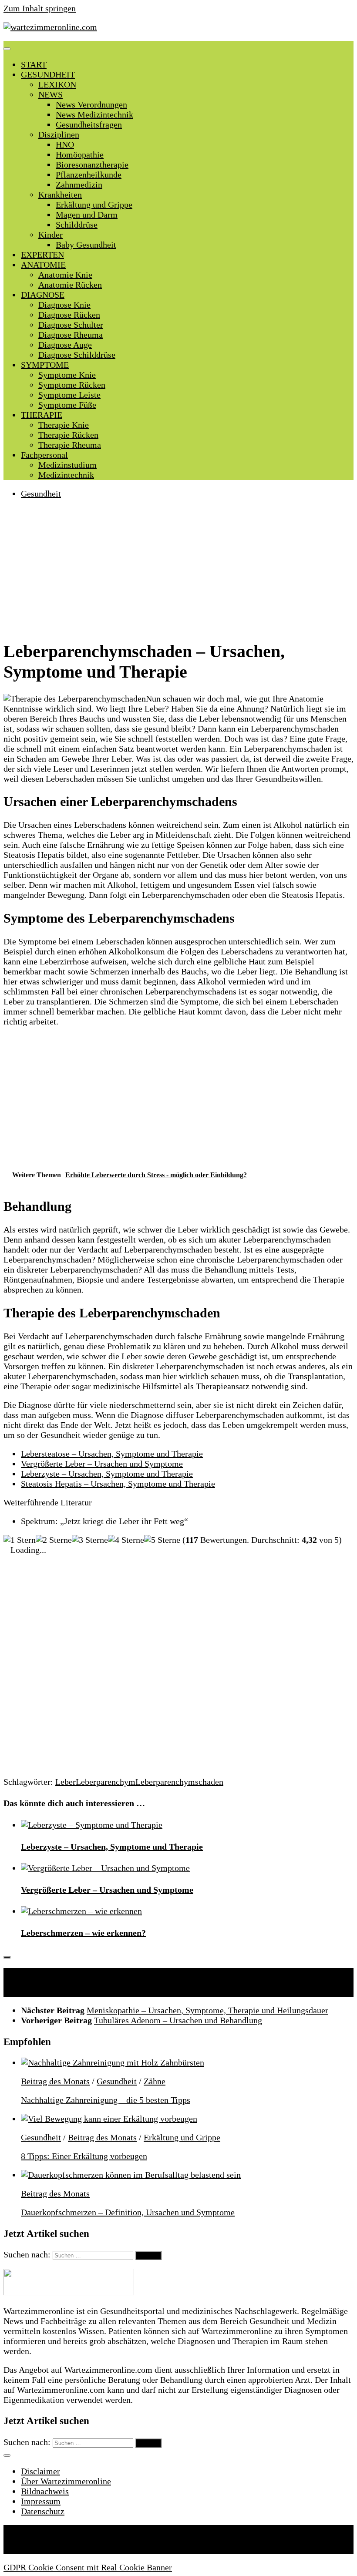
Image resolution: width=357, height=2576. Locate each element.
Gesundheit (41, 494)
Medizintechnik (66, 475)
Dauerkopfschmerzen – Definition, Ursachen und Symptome (128, 2212)
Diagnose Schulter (71, 325)
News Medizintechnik (94, 114)
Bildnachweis (45, 2491)
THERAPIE (42, 415)
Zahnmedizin (79, 185)
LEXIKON (57, 84)
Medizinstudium (67, 465)
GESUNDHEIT (48, 74)
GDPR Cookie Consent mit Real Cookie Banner (88, 2567)
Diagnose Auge (65, 345)
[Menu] (7, 49)
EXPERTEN (42, 255)
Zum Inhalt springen (40, 8)
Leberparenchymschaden (179, 1782)
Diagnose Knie (64, 305)
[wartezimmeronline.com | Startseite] (50, 27)
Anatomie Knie (65, 275)
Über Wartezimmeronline (66, 2481)
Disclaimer (40, 2471)
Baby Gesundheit (86, 245)
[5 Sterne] (162, 1540)
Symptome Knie (67, 375)
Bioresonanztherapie (92, 165)
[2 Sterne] (54, 1540)
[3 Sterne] (90, 1540)
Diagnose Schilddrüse (77, 355)
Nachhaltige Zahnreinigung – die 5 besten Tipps (106, 2100)
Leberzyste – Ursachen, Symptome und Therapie (107, 1474)
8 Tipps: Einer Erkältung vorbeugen (84, 2156)
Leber (66, 1782)
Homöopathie (80, 154)
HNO (65, 144)
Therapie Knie (64, 425)
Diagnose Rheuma (71, 335)
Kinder (51, 235)
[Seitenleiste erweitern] (7, 1957)
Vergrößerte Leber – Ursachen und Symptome (102, 1464)
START (34, 64)
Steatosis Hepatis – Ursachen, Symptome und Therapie (118, 1484)
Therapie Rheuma (70, 445)
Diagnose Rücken (69, 315)
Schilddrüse (77, 225)
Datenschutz (43, 2511)
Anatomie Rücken (70, 285)
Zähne (155, 2081)
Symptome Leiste (69, 395)
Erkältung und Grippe (94, 205)
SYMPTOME (45, 365)
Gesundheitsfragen (89, 124)
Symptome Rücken (72, 385)
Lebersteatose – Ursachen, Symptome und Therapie (112, 1454)
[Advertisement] (178, 568)
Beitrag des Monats (55, 2081)
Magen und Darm (87, 215)
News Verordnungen (91, 104)
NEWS (51, 94)
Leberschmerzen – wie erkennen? (83, 1933)
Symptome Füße (67, 405)
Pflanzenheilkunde (89, 175)
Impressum (41, 2501)
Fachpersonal (44, 455)
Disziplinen (59, 134)
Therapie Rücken (68, 435)
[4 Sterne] (126, 1540)
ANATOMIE (43, 265)
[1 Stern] (20, 1540)
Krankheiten (60, 195)
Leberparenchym (106, 1782)
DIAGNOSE (43, 295)
